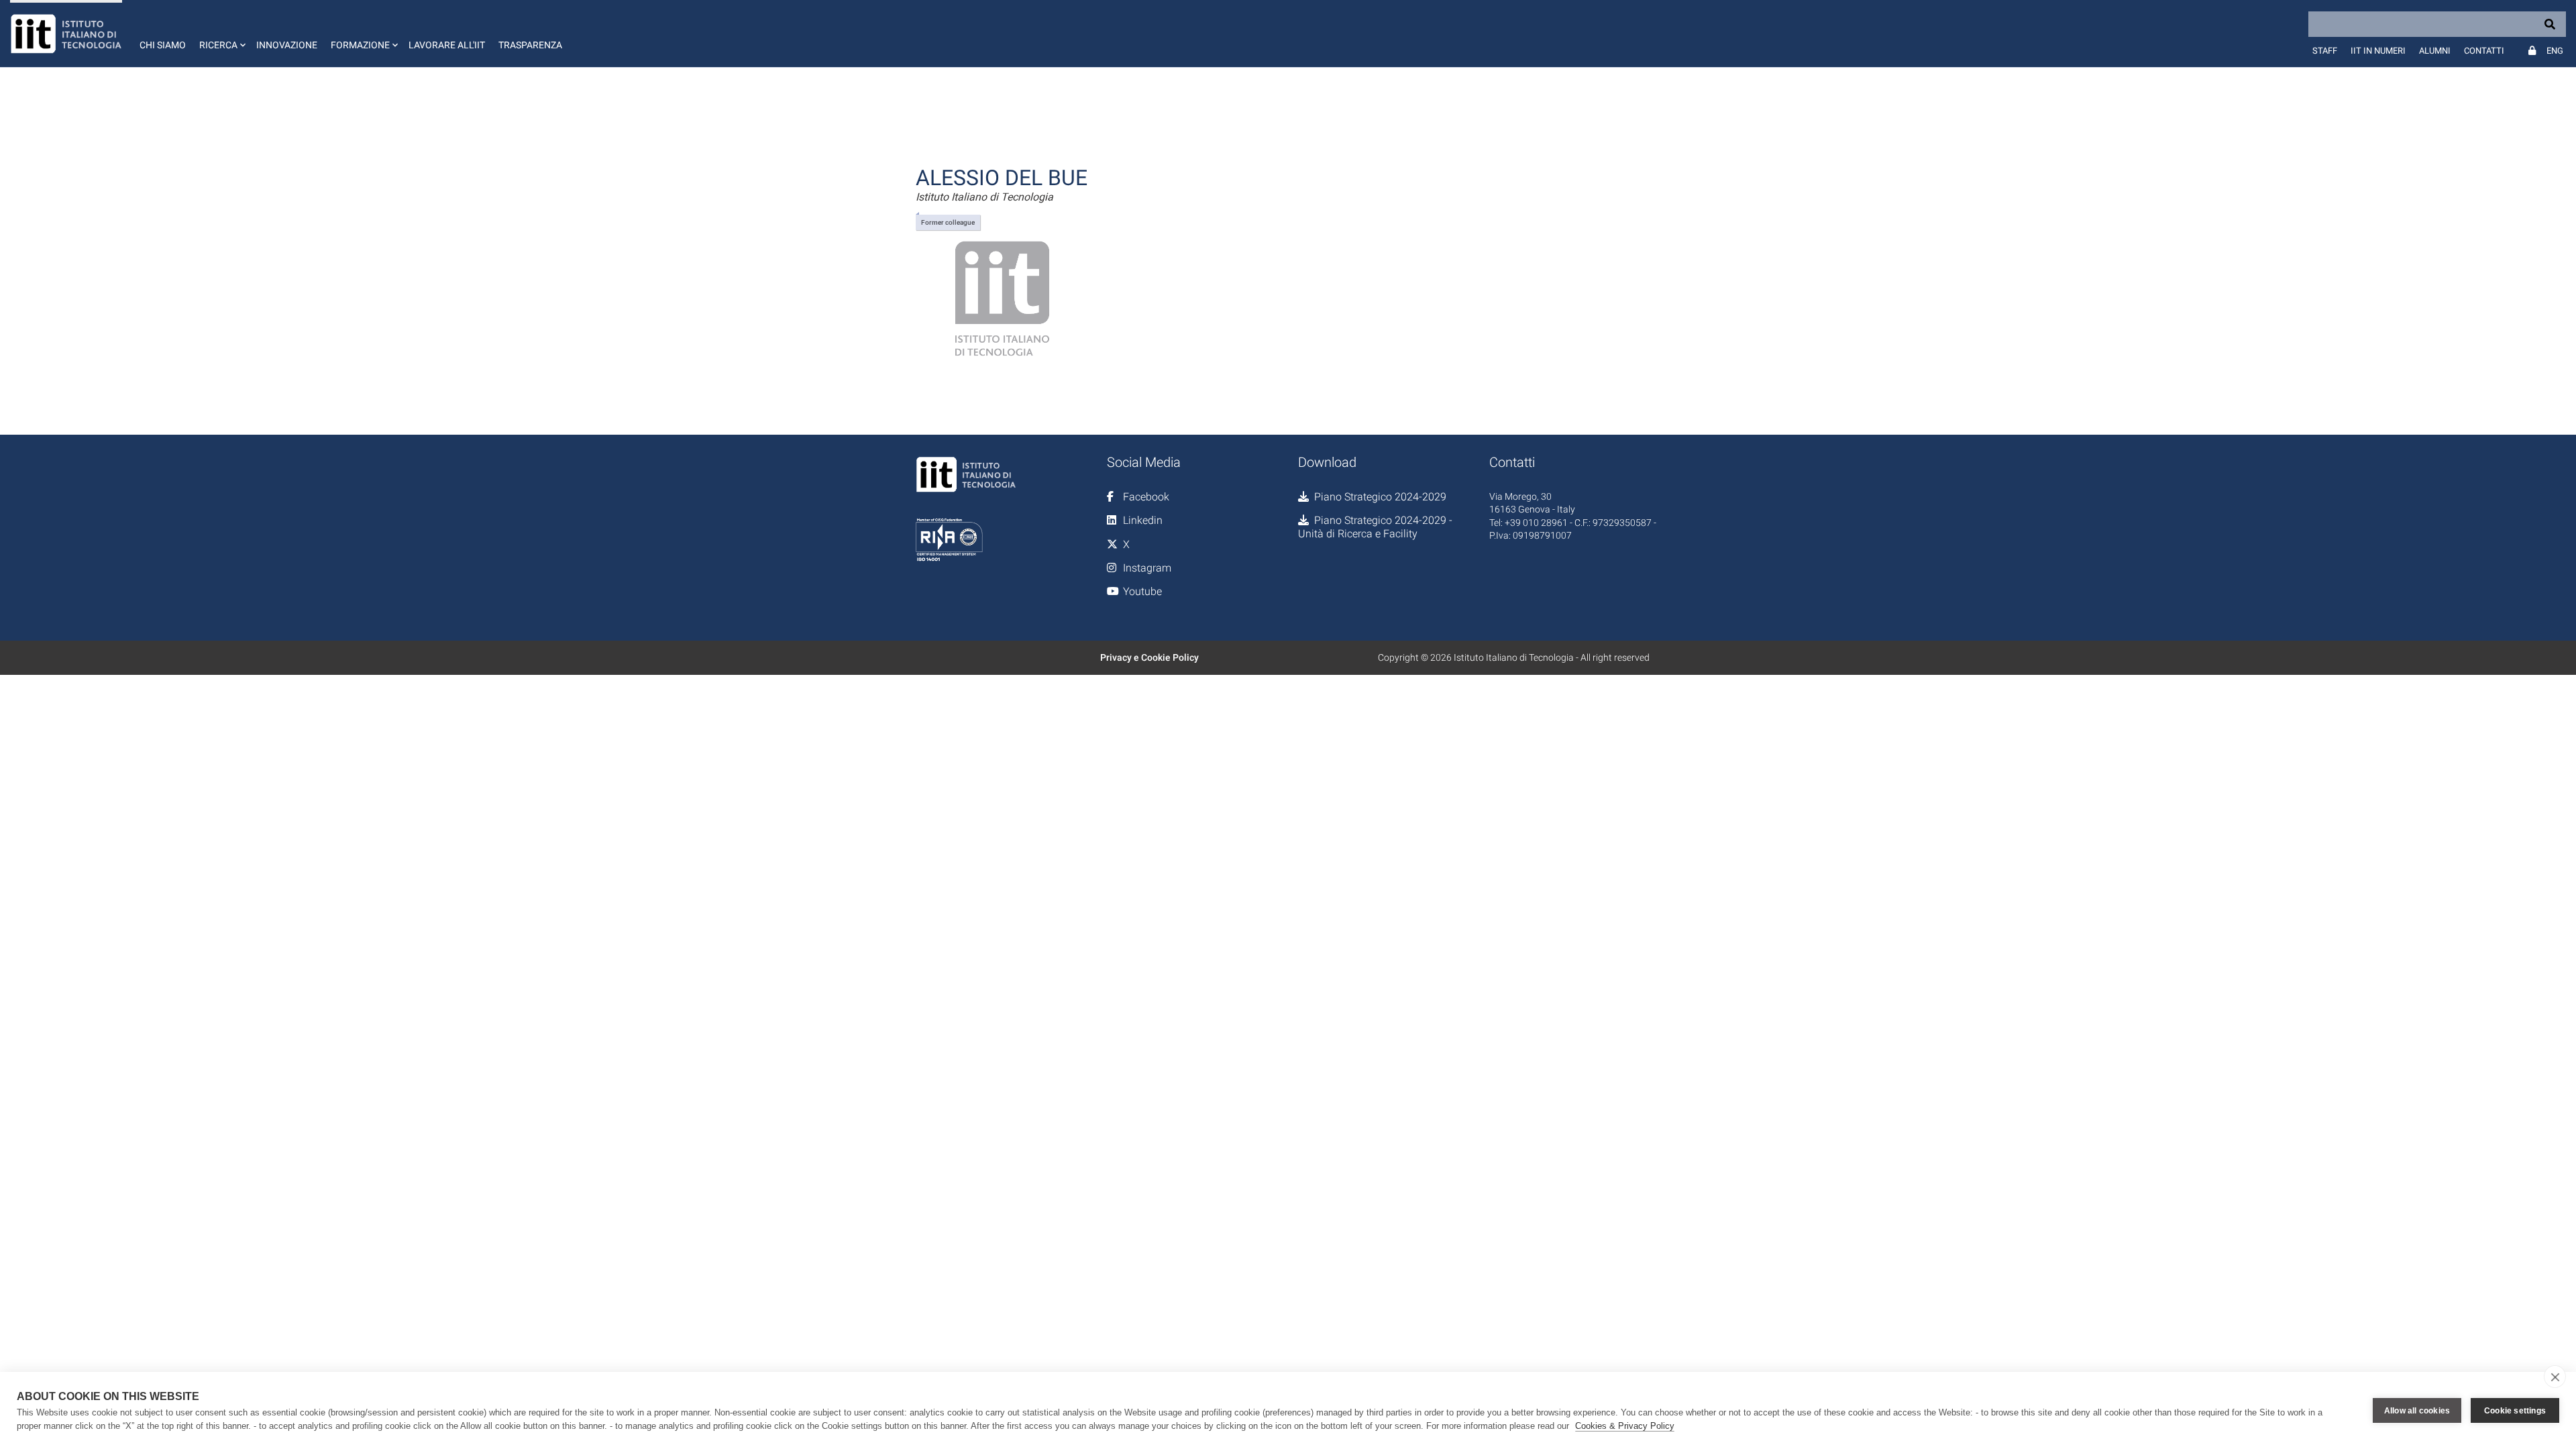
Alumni (2435, 51)
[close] (2555, 1377)
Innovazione (287, 45)
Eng (2555, 51)
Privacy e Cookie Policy (1149, 657)
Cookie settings (2515, 1411)
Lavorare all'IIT (447, 45)
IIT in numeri (2378, 51)
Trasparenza (530, 45)
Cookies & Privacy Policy (1625, 1426)
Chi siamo (163, 45)
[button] (221, 34)
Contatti (2484, 51)
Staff (2325, 51)
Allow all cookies (2417, 1411)
